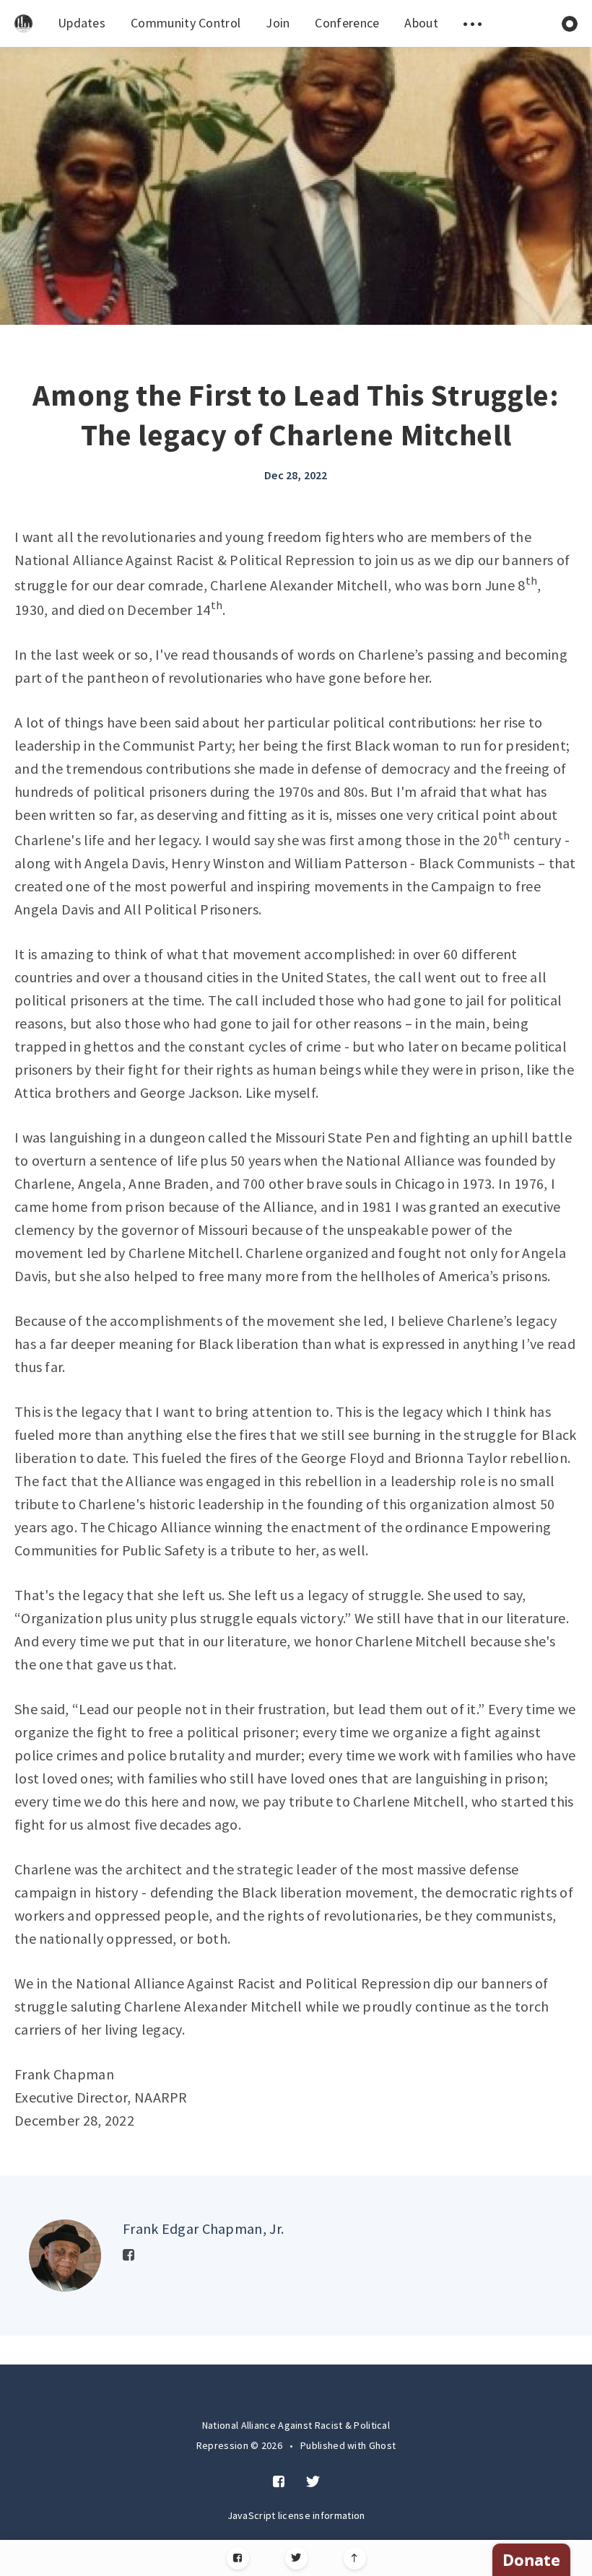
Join (278, 23)
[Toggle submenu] (473, 23)
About (421, 23)
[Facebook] (238, 2558)
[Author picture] (65, 2256)
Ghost (383, 2445)
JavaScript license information (296, 2515)
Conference (347, 23)
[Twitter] (296, 2558)
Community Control (186, 23)
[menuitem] (23, 23)
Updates (82, 23)
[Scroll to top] (355, 2558)
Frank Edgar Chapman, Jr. (203, 2228)
